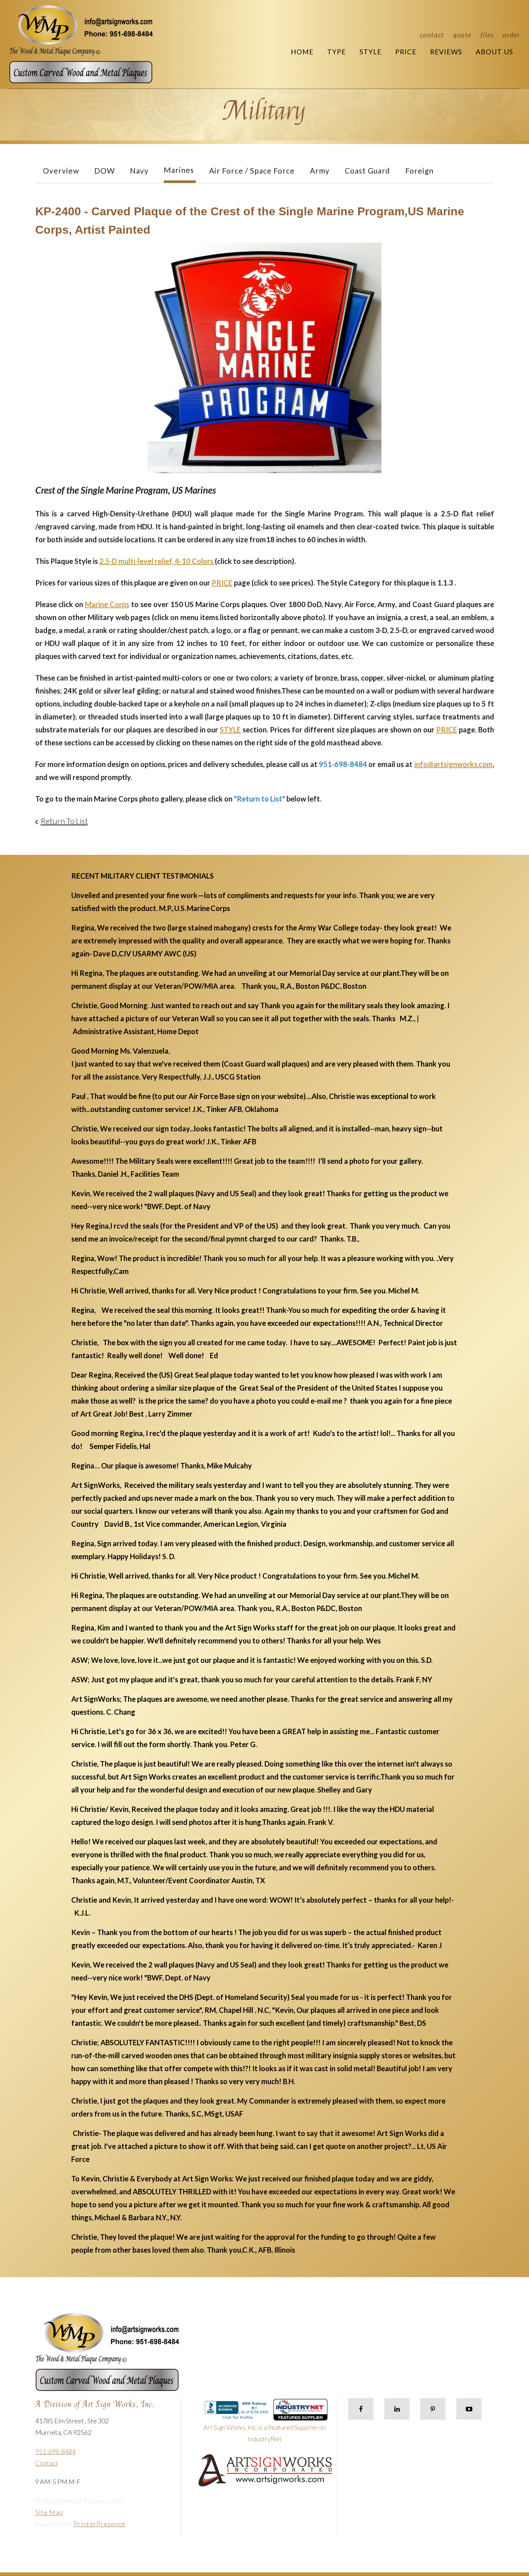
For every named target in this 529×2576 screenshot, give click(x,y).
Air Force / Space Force (252, 170)
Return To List (64, 821)
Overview (61, 170)
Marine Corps (107, 604)
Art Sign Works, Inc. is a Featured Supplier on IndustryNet (265, 2433)
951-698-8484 (55, 2451)
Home (302, 52)
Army (320, 170)
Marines (179, 170)
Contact (432, 35)
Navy (139, 170)
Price (406, 52)
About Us (494, 52)
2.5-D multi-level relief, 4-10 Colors (157, 561)
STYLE (230, 730)
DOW (105, 170)
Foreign (419, 170)
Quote (462, 35)
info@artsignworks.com (453, 764)
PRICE (222, 583)
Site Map (49, 2512)
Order (511, 35)
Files (487, 35)
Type (336, 52)
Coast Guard (367, 170)
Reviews (446, 52)
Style (370, 52)
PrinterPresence (100, 2524)
